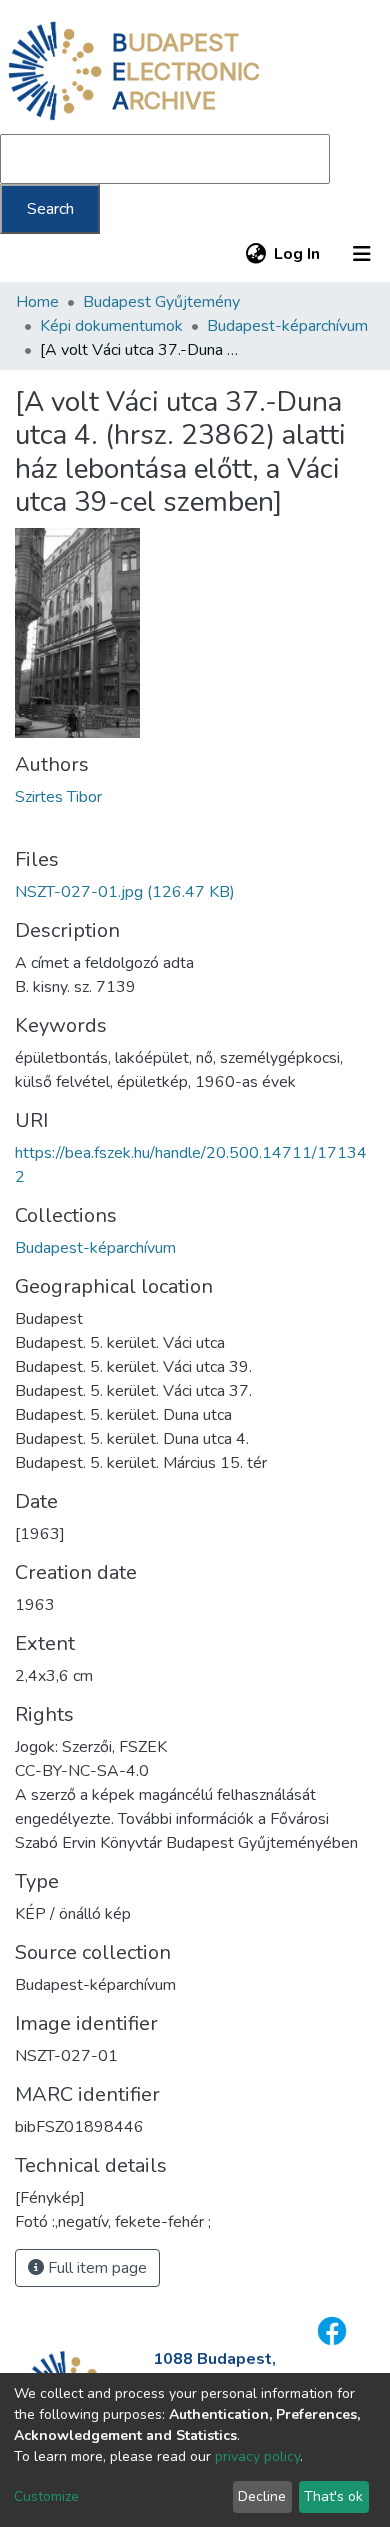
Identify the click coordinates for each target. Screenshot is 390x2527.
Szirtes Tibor (58, 797)
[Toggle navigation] (362, 254)
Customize (46, 2496)
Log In (298, 254)
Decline (262, 2496)
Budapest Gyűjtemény (161, 302)
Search (50, 209)
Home (37, 302)
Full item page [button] (95, 2268)
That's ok (333, 2496)
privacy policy (257, 2456)
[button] (255, 254)
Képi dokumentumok (111, 326)
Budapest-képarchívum (287, 326)
